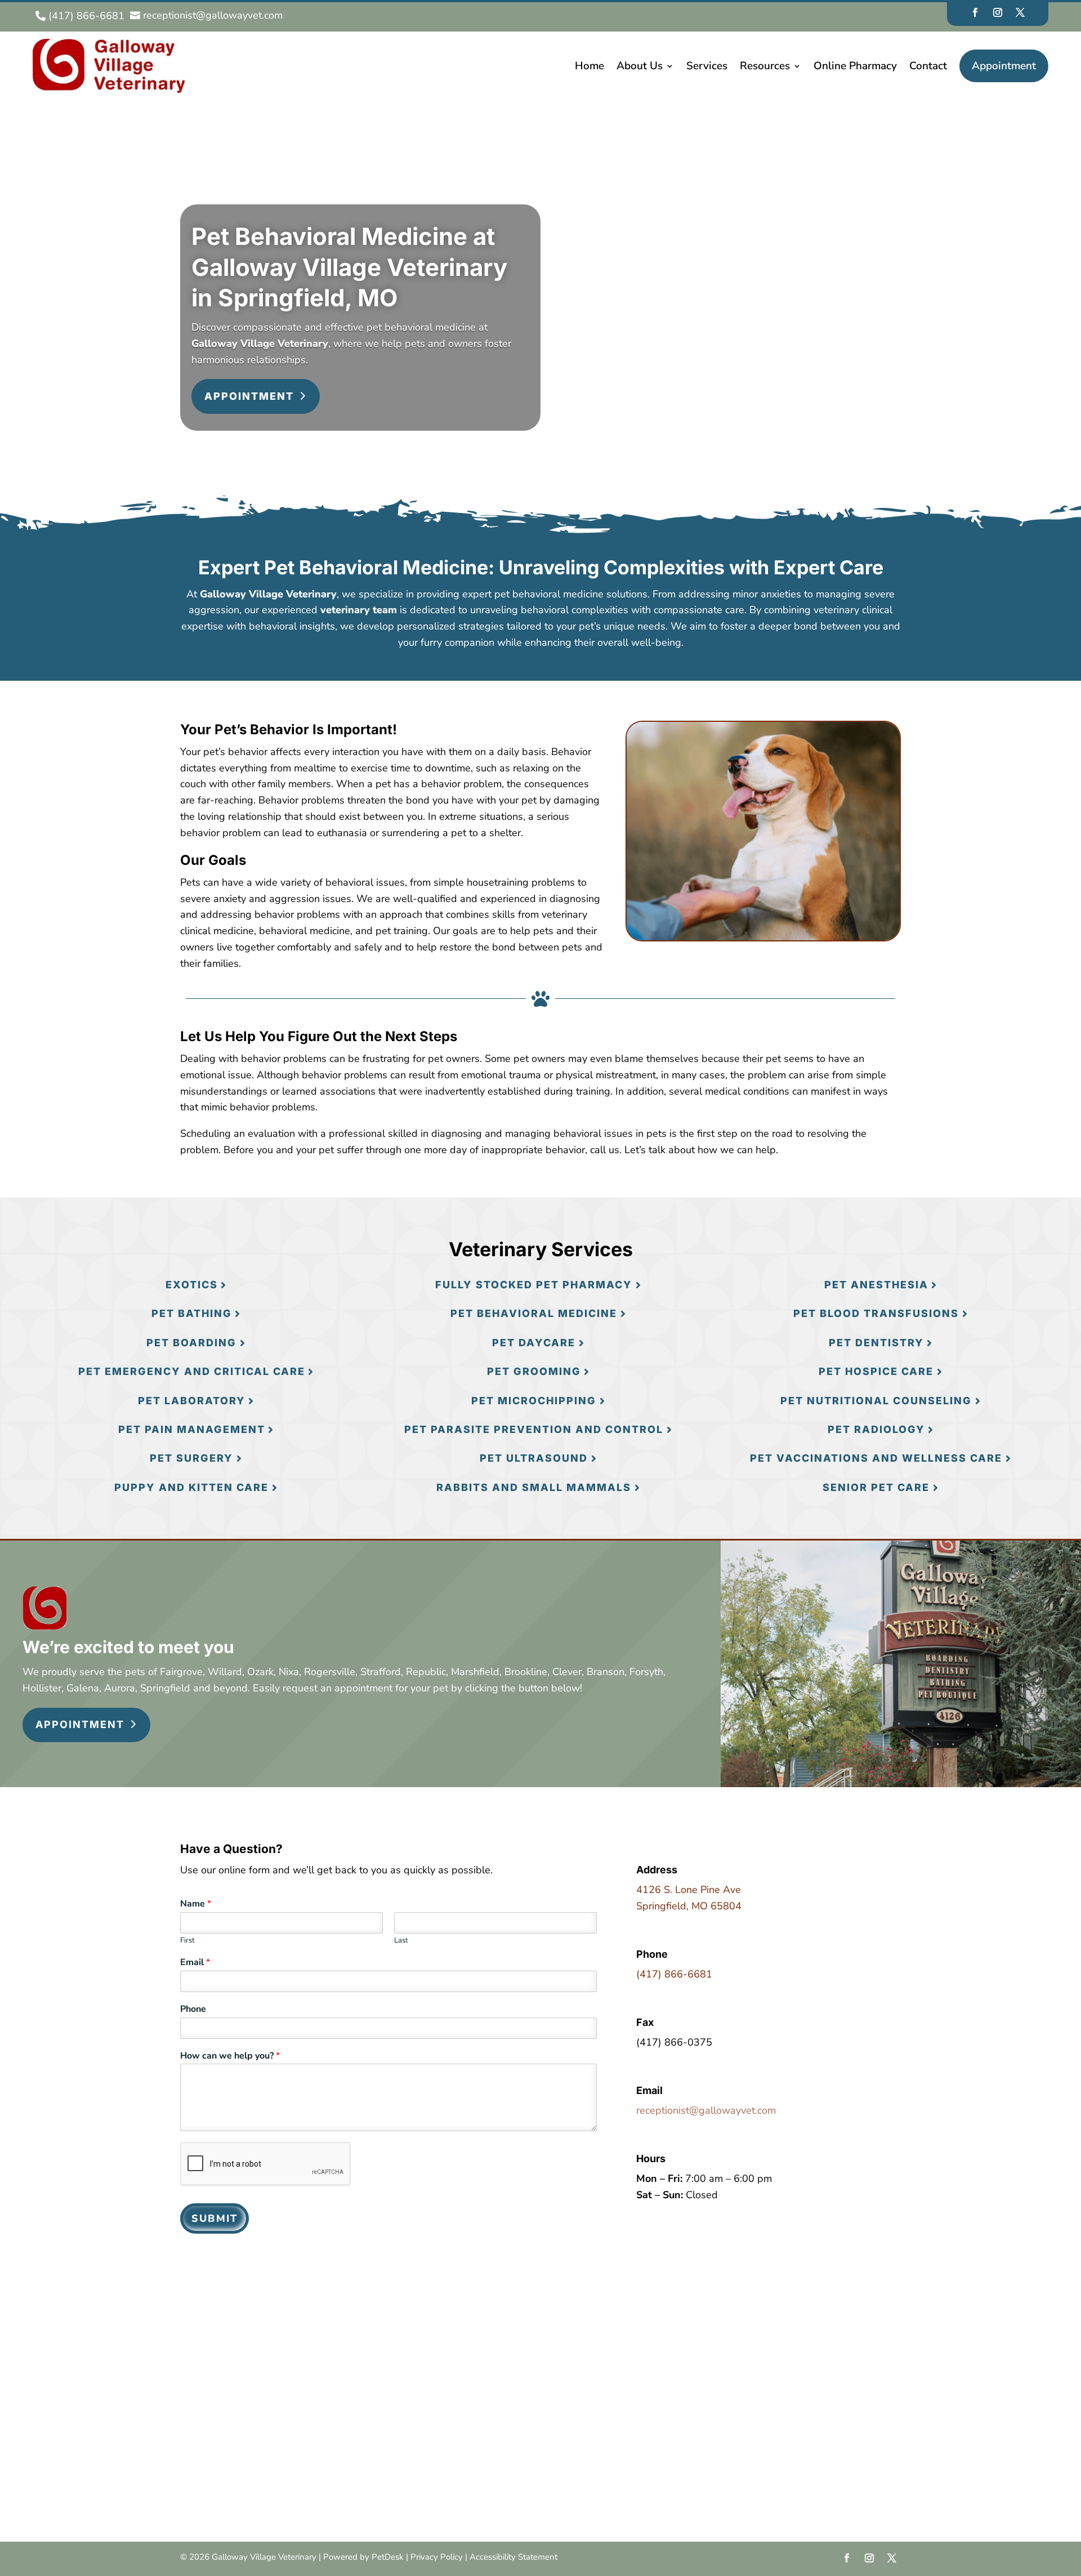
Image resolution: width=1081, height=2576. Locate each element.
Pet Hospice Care (876, 1371)
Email (195, 1963)
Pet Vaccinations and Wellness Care (876, 1458)
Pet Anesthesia (876, 1285)
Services (707, 66)
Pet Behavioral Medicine (534, 1313)
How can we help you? (230, 2056)
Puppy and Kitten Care (191, 1487)
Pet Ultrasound (534, 1458)
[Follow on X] (1020, 12)
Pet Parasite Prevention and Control (534, 1429)
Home (589, 66)
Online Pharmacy (855, 66)
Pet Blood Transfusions (876, 1313)
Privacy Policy (437, 2557)
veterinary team (359, 610)
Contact (928, 66)
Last (401, 1941)
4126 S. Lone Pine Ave (689, 1890)
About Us (640, 66)
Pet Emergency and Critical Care (192, 1371)
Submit (215, 2218)
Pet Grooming (534, 1371)
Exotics (192, 1285)
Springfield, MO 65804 (689, 1906)
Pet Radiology (876, 1429)
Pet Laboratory (192, 1401)
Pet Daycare (534, 1343)
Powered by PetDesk (363, 2557)
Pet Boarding (191, 1343)
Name (196, 1904)
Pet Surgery (191, 1458)
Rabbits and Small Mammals (534, 1487)
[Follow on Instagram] (998, 12)
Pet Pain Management (192, 1429)
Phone (193, 2009)
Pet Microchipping (534, 1401)
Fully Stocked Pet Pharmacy (534, 1285)
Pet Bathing (192, 1313)
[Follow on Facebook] (975, 12)
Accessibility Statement (513, 2557)
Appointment (1004, 66)
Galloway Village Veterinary (260, 343)
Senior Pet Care (876, 1487)
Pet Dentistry (876, 1343)
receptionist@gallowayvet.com (706, 2110)
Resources (765, 66)
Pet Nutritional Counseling (876, 1401)
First (187, 1941)
